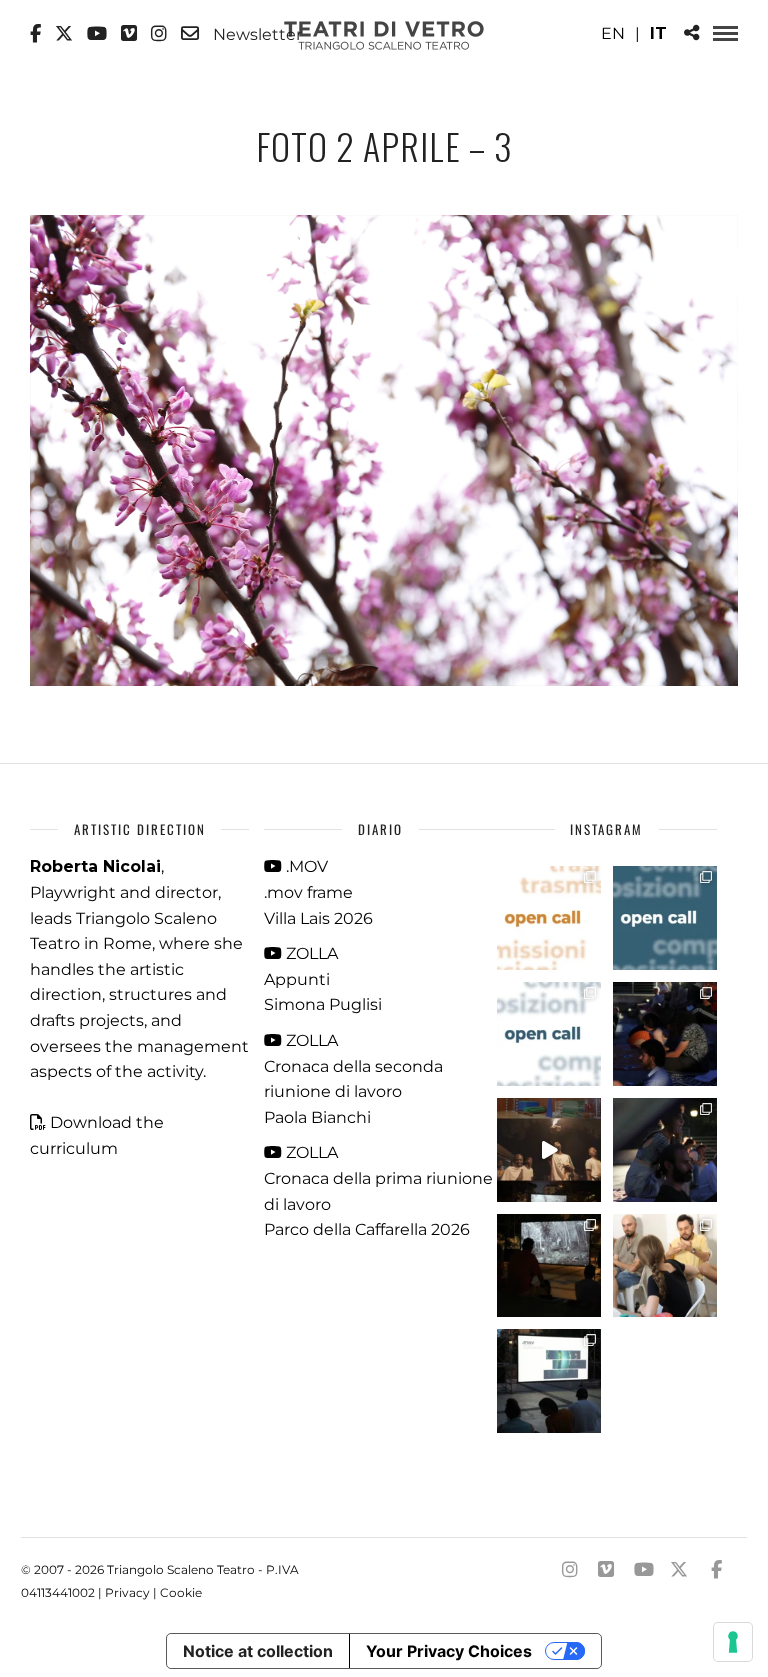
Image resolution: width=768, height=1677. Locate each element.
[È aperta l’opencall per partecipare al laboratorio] (665, 918)
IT (658, 33)
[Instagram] (159, 34)
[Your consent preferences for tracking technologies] (733, 1642)
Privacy (127, 1592)
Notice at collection (258, 1651)
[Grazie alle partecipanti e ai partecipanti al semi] (665, 1266)
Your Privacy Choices (449, 1651)
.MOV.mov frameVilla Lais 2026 (318, 892)
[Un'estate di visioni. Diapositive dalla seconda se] (549, 1266)
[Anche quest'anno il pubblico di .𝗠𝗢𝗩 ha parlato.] (665, 1034)
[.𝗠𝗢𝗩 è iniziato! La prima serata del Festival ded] (549, 1381)
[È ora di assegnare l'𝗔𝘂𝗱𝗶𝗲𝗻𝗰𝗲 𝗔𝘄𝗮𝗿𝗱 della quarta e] (549, 1150)
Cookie (181, 1592)
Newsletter (255, 34)
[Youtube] (97, 34)
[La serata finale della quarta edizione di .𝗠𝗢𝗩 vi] (665, 1150)
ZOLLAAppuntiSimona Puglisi (323, 979)
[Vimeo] (129, 34)
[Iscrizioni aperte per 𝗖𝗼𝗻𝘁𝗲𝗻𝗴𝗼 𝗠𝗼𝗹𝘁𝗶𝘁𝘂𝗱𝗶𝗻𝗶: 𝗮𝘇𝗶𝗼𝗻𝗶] (549, 918)
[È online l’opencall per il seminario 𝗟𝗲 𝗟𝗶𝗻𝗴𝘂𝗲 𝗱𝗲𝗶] (549, 1034)
